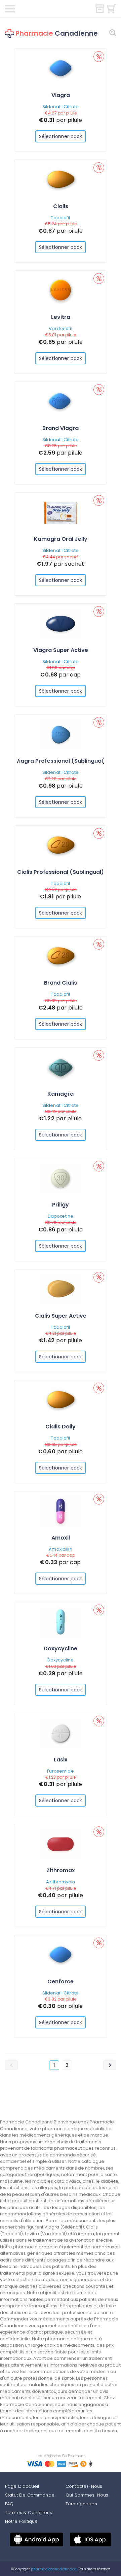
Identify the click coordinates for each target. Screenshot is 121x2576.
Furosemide (60, 1771)
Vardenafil (60, 328)
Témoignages (81, 2504)
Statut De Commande (30, 2495)
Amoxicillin (60, 1549)
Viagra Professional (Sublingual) (61, 761)
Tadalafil (60, 218)
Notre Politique (21, 2521)
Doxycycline (61, 1648)
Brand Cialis (61, 983)
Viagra (61, 95)
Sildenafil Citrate (61, 107)
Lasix (61, 1760)
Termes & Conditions (29, 2513)
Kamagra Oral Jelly (61, 539)
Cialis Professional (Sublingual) (61, 872)
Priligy (61, 1205)
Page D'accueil (22, 2486)
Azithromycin (61, 1882)
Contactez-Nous (84, 2486)
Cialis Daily (61, 1427)
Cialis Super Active (61, 1316)
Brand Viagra (61, 428)
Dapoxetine (61, 1216)
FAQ (9, 2504)
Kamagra (61, 1094)
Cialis (61, 206)
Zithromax (61, 1870)
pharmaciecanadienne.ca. (54, 2569)
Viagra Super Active (61, 650)
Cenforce (61, 1981)
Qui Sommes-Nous (87, 2495)
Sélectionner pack (61, 136)
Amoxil (61, 1538)
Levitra (61, 317)
